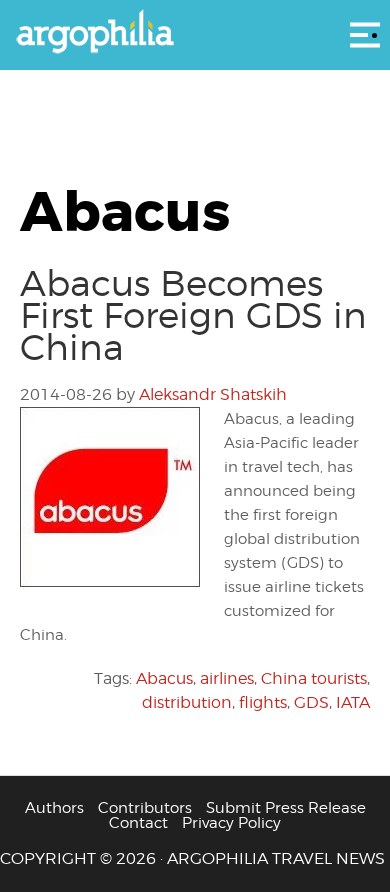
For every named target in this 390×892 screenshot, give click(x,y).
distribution (187, 702)
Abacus (164, 678)
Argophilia (195, 33)
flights (263, 702)
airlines (227, 678)
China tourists (314, 678)
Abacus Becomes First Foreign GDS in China (193, 315)
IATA (353, 702)
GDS (311, 702)
